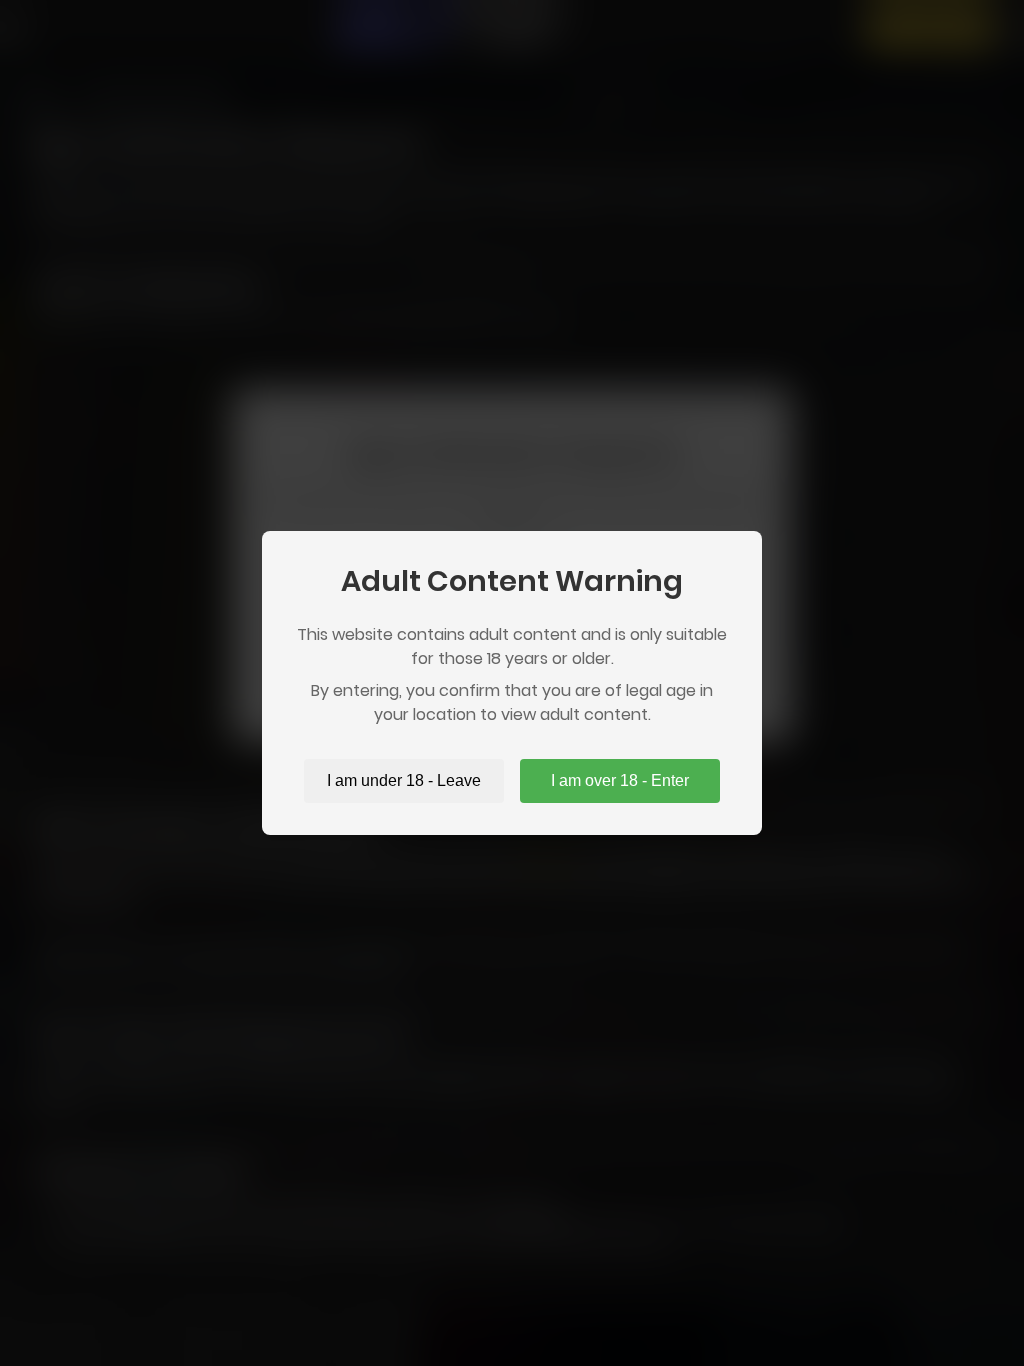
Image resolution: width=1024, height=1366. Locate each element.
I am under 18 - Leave (404, 780)
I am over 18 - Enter (620, 780)
